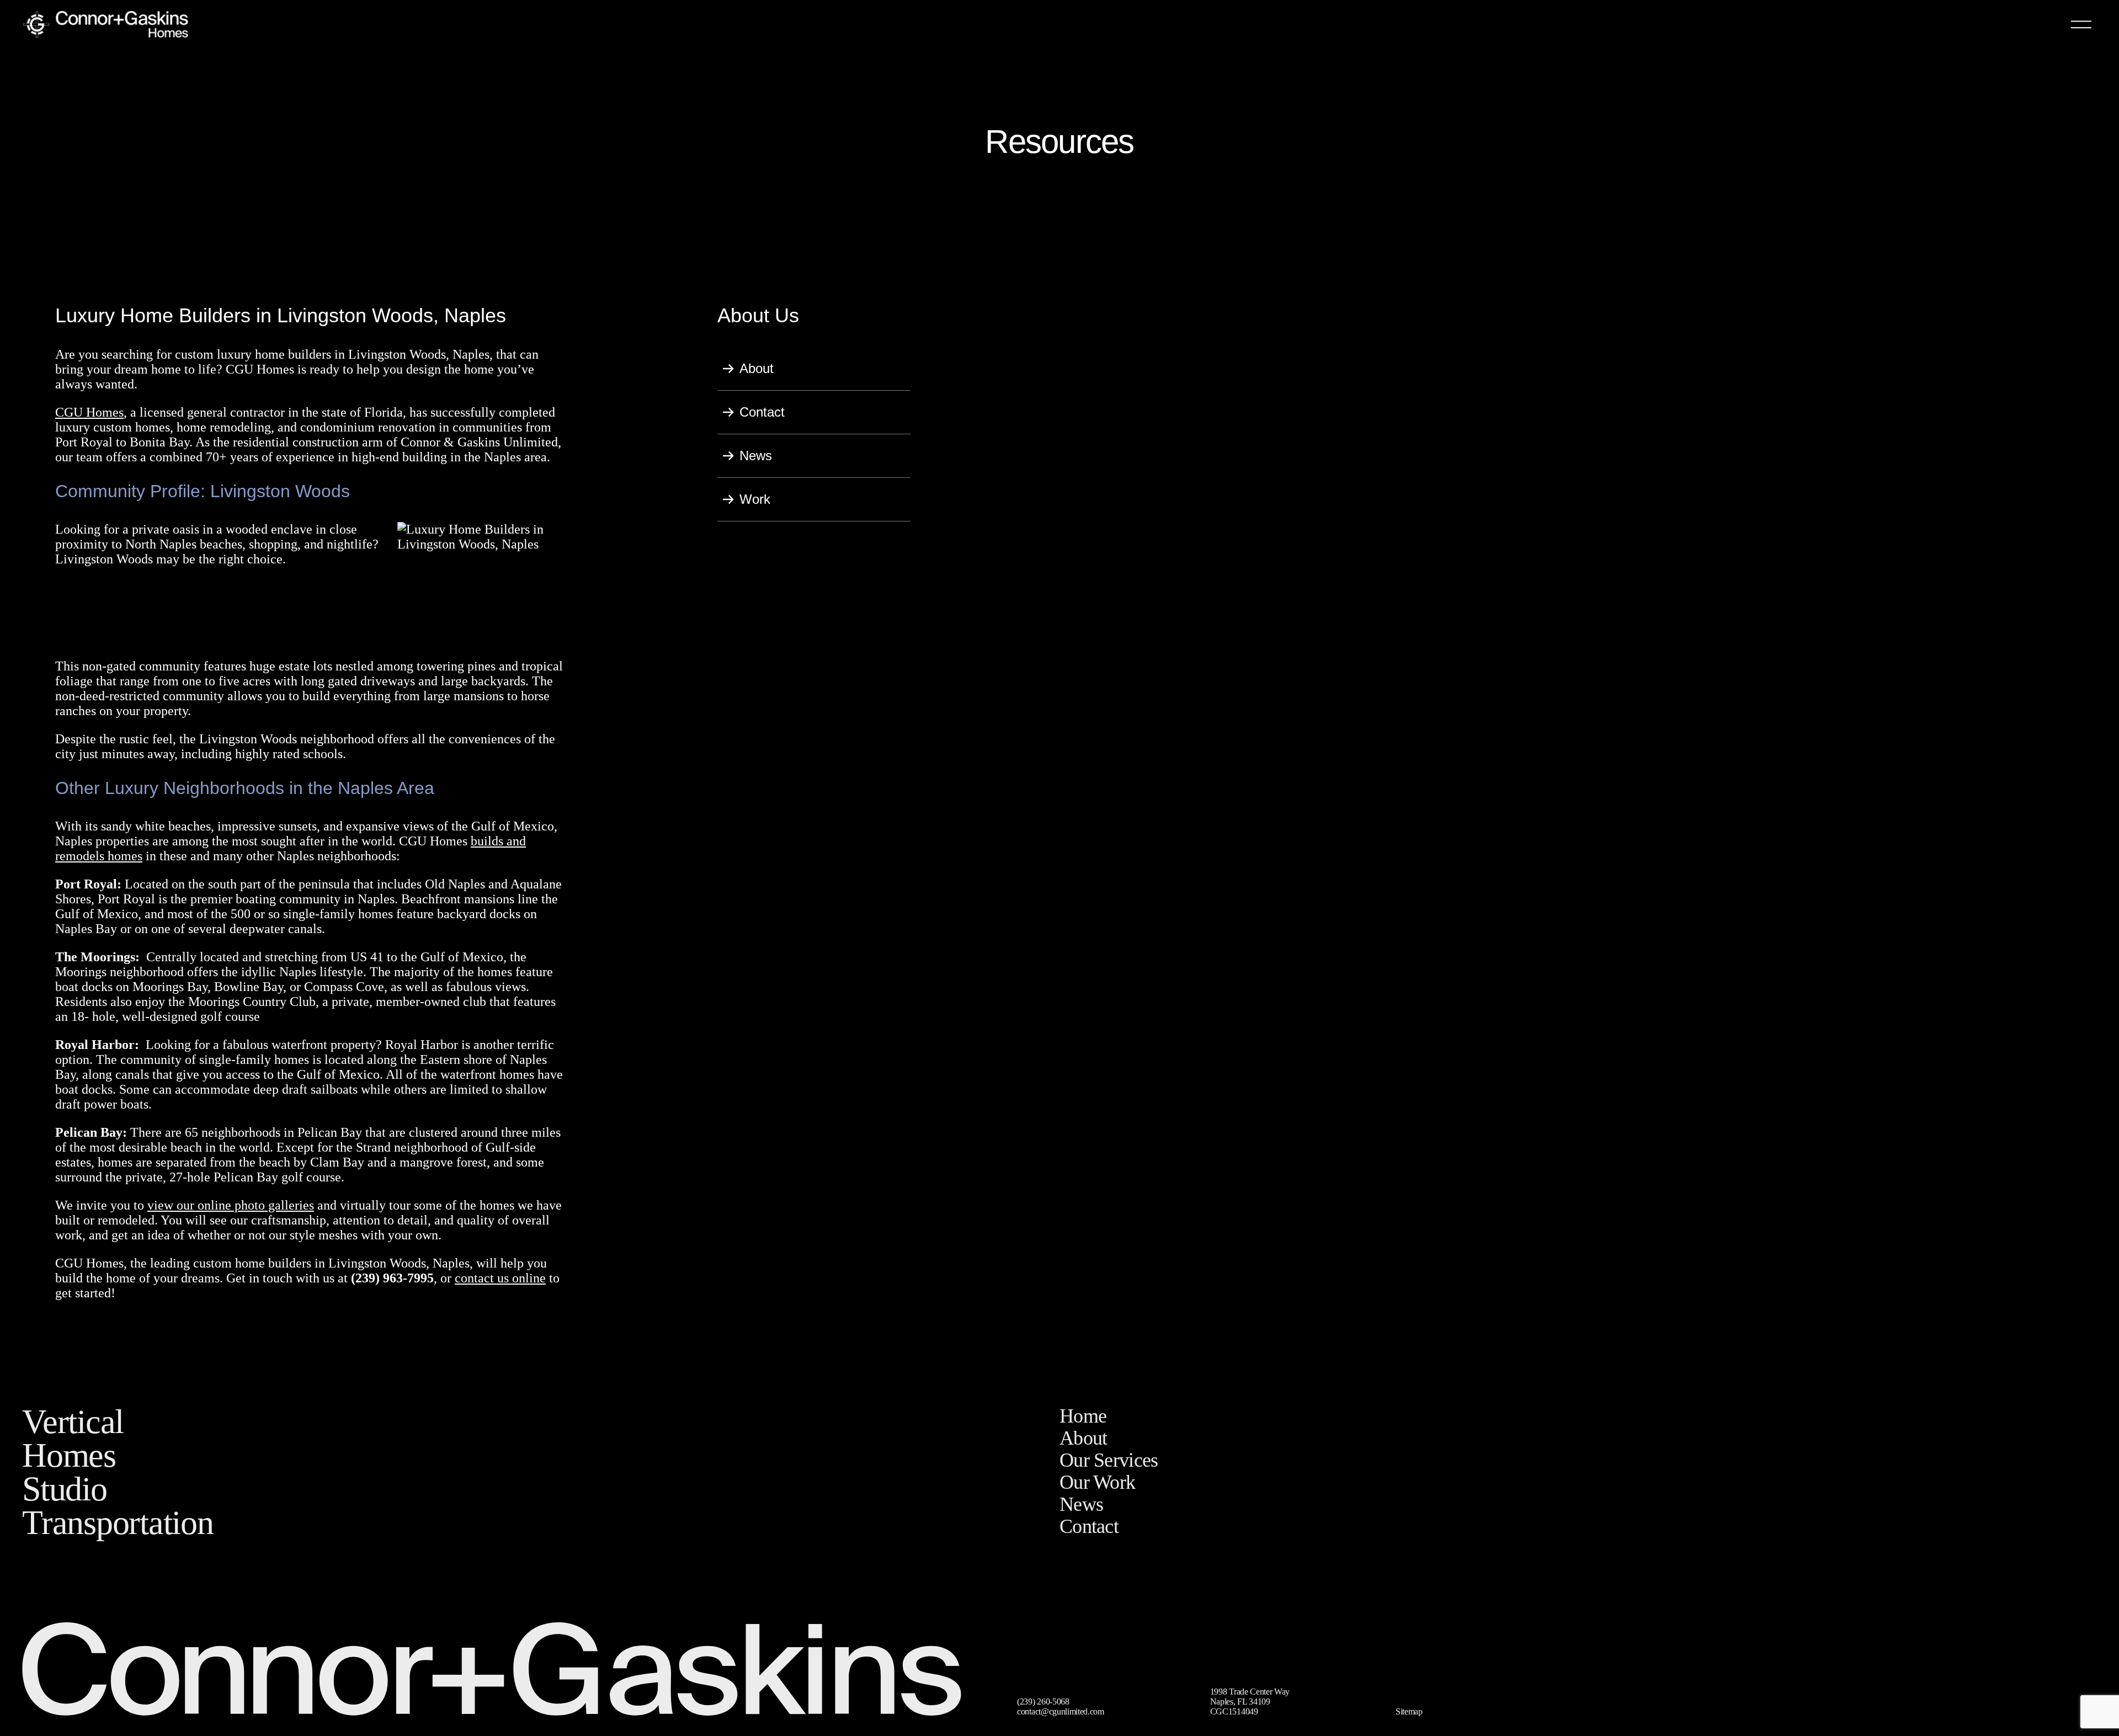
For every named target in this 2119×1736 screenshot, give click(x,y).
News (756, 456)
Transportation (118, 1522)
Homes (69, 1455)
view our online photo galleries (231, 1205)
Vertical (73, 1421)
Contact (762, 412)
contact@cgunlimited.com (1061, 1711)
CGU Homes (89, 412)
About (757, 368)
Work (755, 499)
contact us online (500, 1278)
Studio (65, 1489)
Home (1083, 1416)
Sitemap (1409, 1711)
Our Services (1109, 1460)
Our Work (1097, 1482)
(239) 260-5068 (1043, 1702)
